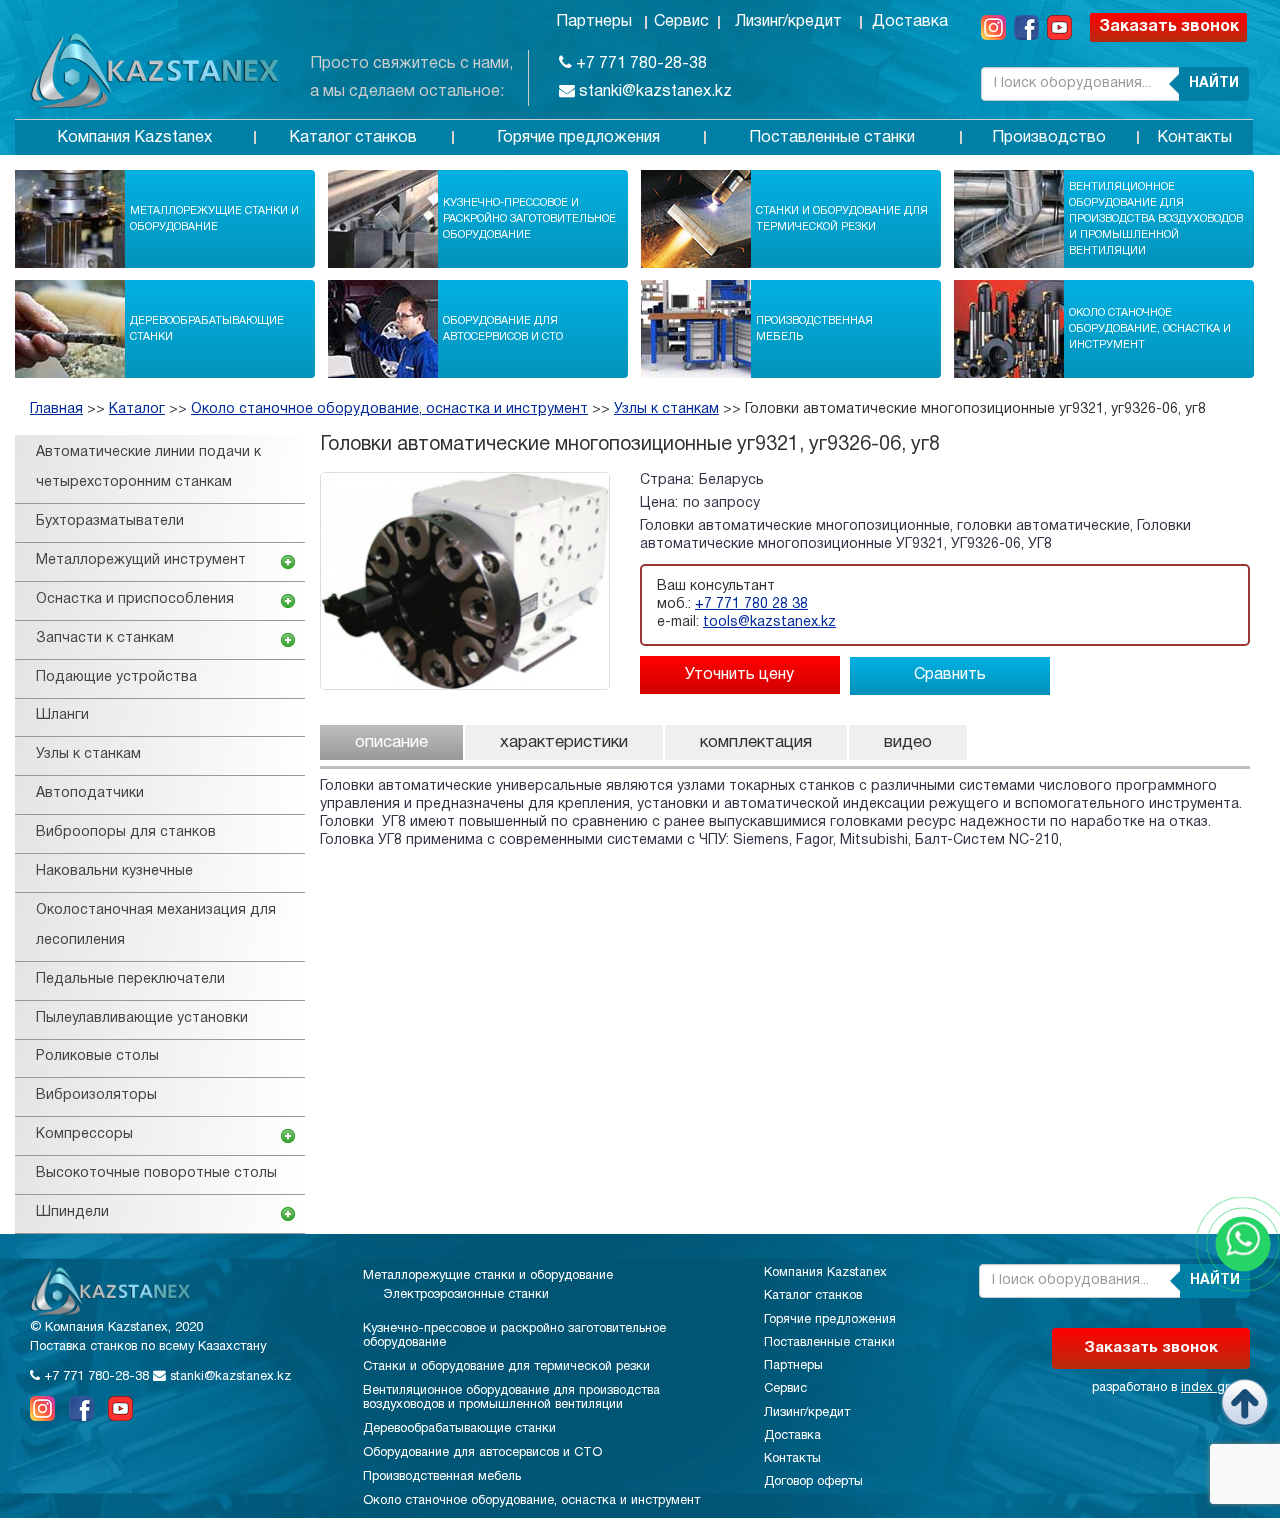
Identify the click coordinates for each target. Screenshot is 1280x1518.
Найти (1214, 83)
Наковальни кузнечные (114, 871)
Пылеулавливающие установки (142, 1018)
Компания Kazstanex (134, 138)
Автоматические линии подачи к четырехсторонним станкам (148, 467)
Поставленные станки (832, 138)
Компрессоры (84, 1134)
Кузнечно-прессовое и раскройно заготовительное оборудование (529, 219)
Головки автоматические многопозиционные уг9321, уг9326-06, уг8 (975, 409)
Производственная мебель (814, 329)
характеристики (564, 742)
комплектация (756, 742)
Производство (1049, 138)
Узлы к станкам (666, 409)
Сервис (681, 22)
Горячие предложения (578, 138)
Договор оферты (813, 1482)
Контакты (1194, 138)
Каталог (137, 409)
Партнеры (594, 22)
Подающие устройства (116, 677)
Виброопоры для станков (126, 832)
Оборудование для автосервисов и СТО (503, 329)
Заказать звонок (1169, 27)
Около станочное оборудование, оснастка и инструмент (1150, 329)
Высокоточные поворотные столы (156, 1173)
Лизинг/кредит (788, 22)
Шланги (62, 715)
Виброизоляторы (96, 1095)
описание (391, 742)
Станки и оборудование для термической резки (842, 219)
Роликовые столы (97, 1056)
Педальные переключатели (130, 979)
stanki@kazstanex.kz (653, 92)
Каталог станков (353, 138)
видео (908, 742)
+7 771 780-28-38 (639, 64)
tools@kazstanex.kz (769, 622)
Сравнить (950, 675)
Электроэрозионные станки (466, 1295)
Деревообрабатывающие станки (207, 329)
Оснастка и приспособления (135, 599)
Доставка (910, 22)
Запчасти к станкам (105, 638)
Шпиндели (72, 1212)
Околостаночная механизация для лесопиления (156, 925)
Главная (56, 409)
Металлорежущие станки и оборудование (214, 219)
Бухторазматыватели (110, 521)
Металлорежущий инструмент (141, 560)
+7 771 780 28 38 (751, 604)
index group (1215, 1388)
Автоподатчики (90, 793)
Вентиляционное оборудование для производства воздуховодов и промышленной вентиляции (1156, 219)
